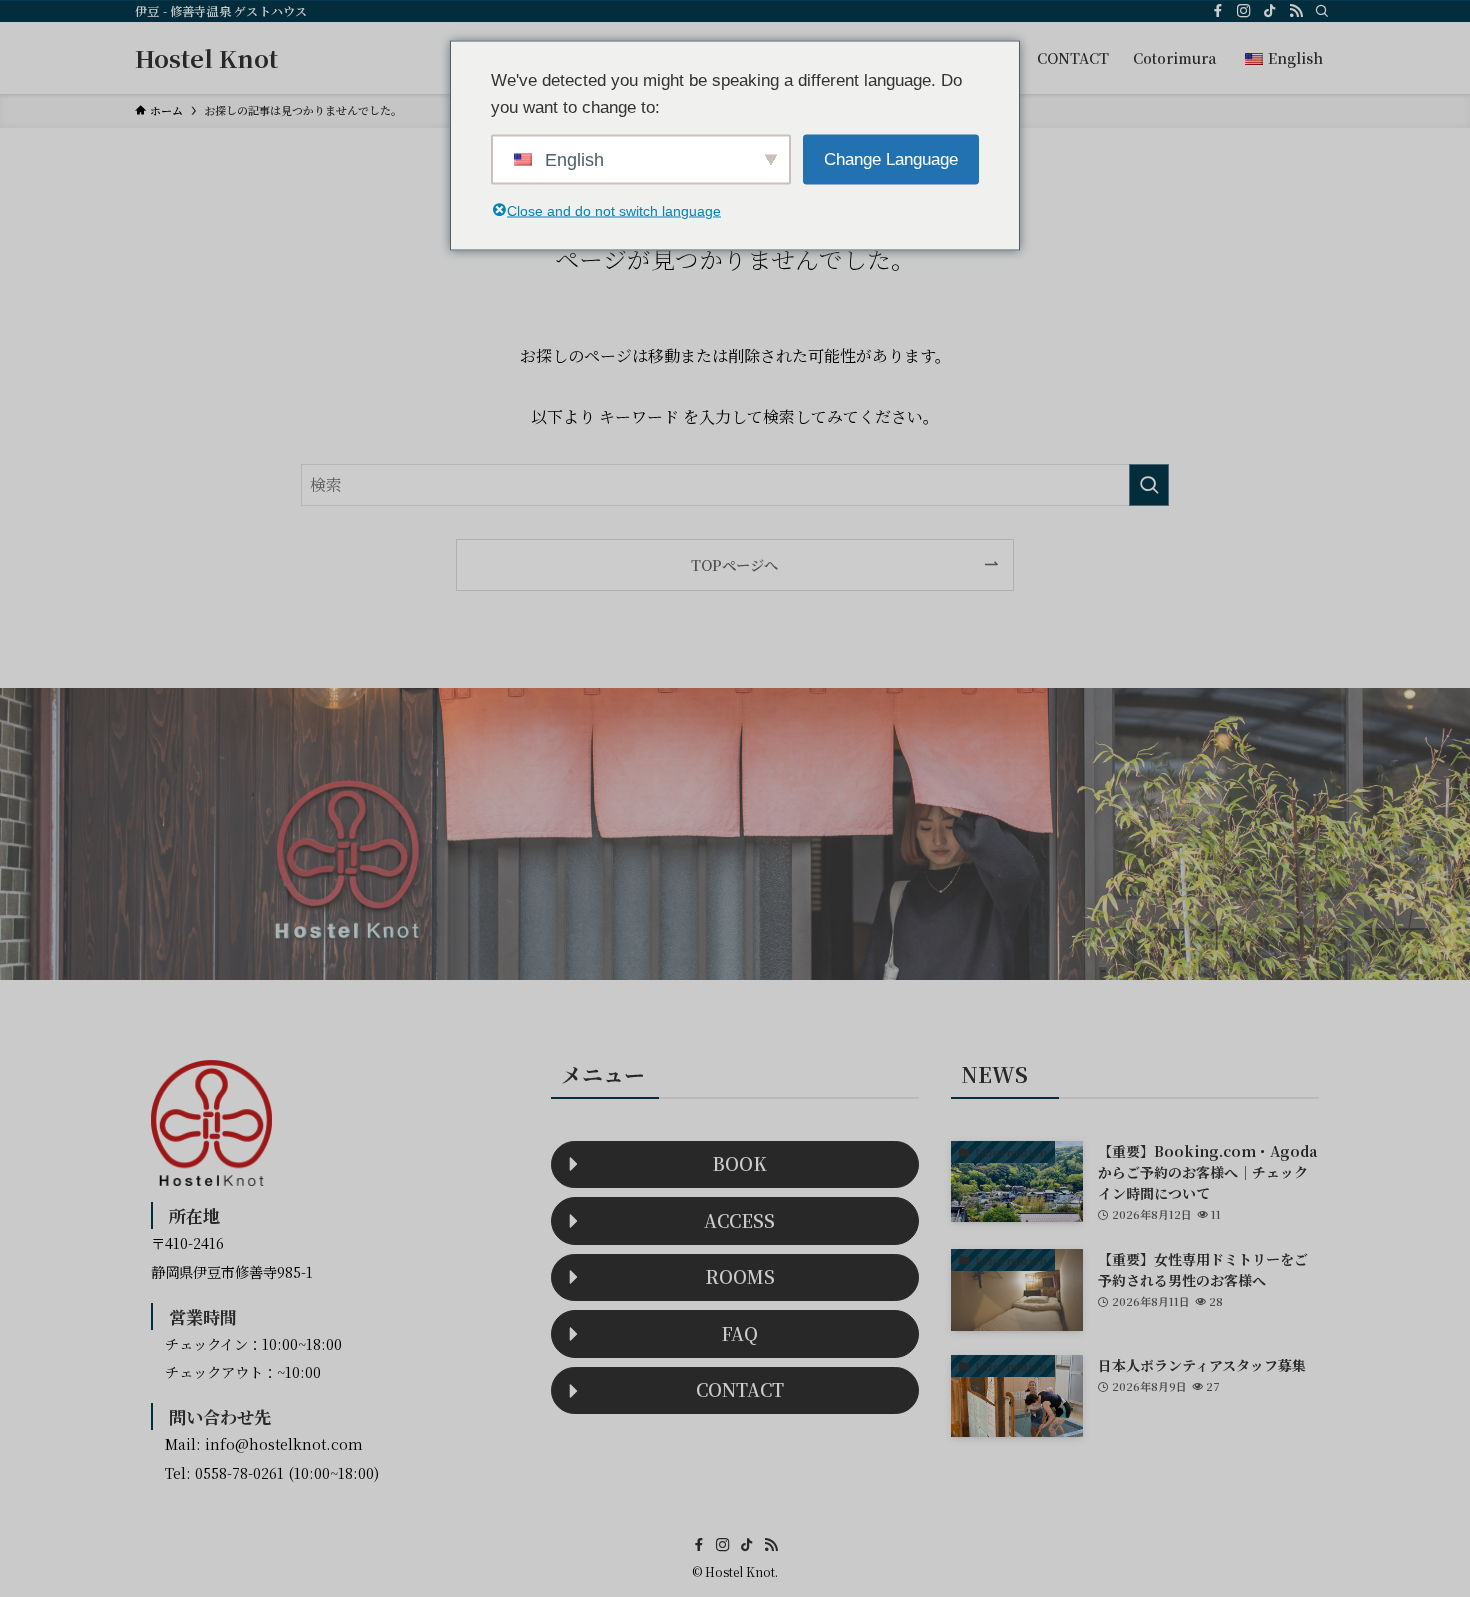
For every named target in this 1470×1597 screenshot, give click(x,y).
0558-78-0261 (239, 1472)
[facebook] (1218, 11)
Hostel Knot (206, 58)
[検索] (1322, 11)
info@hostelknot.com (284, 1443)
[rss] (1296, 11)
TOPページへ (734, 564)
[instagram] (1244, 11)
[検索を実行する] (1149, 485)
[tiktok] (1270, 11)
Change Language (891, 159)
